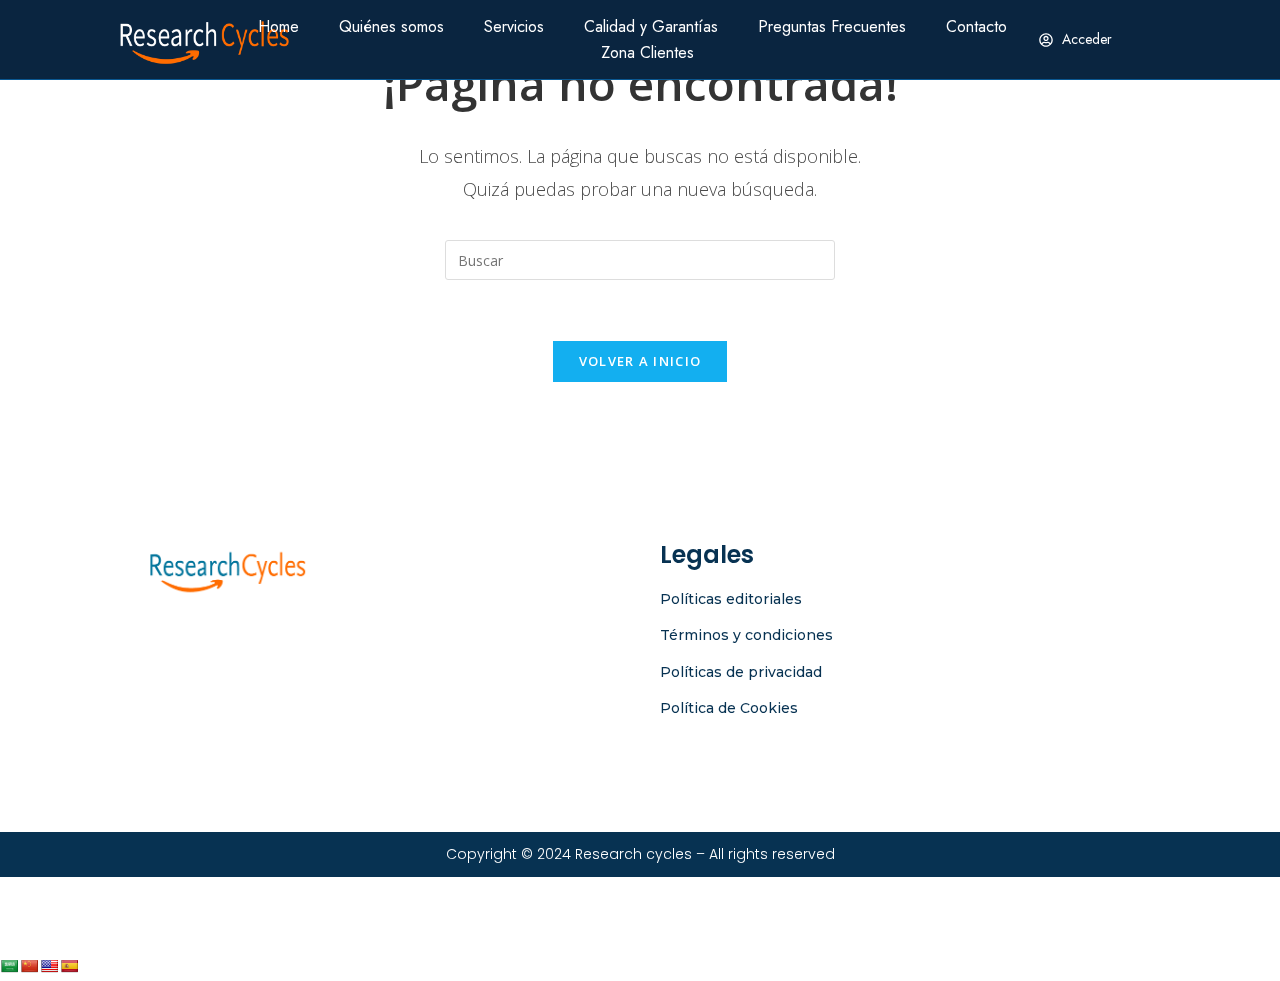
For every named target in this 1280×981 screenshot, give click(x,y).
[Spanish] (69, 966)
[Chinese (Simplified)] (29, 966)
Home (278, 26)
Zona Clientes (647, 52)
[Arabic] (9, 966)
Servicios (514, 26)
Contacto (976, 26)
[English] (49, 966)
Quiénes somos (391, 26)
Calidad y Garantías (651, 26)
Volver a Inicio (640, 361)
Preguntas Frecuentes (832, 26)
